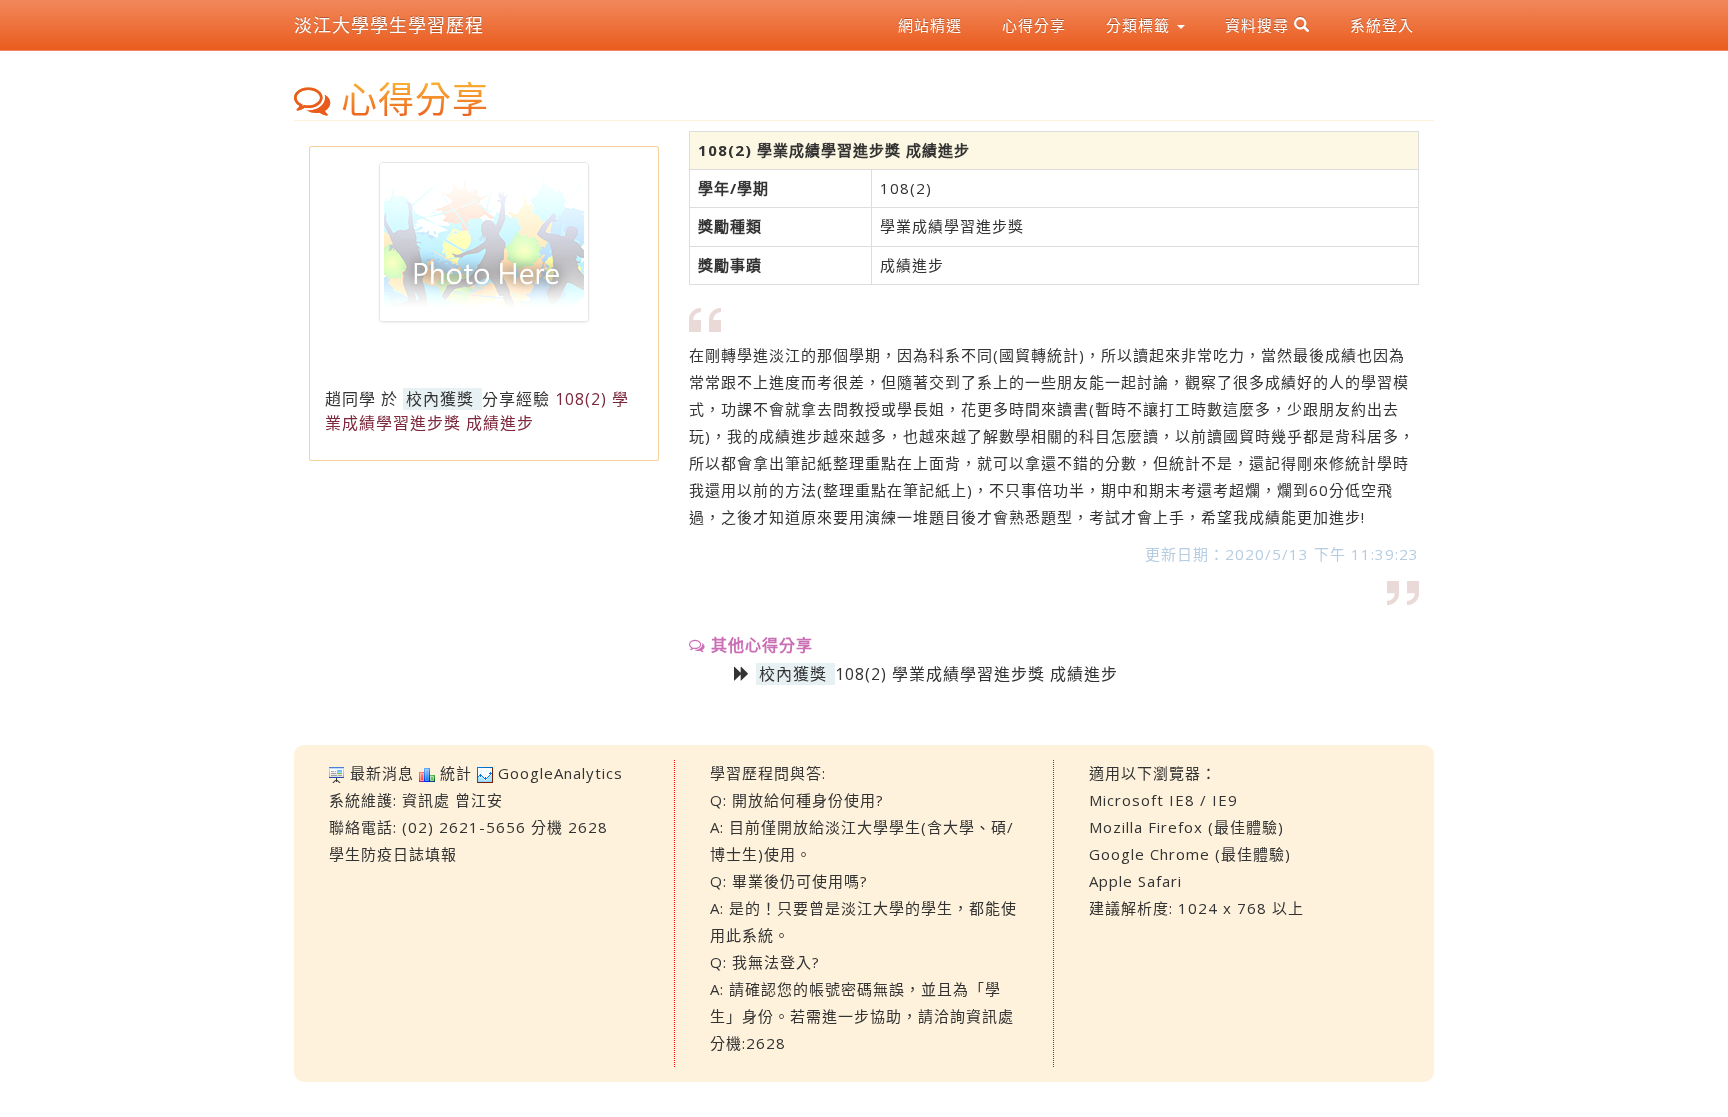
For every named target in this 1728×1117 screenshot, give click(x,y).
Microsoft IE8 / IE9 (1163, 800)
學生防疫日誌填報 (393, 854)
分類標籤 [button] (1140, 25)
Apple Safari (1135, 881)
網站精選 (930, 25)
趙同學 (350, 399)
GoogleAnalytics (560, 773)
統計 (456, 773)
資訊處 (426, 800)
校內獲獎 (440, 399)
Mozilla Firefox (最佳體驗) (1186, 827)
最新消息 (382, 773)
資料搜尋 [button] (1259, 25)
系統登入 (1382, 25)
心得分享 (1034, 25)
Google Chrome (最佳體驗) (1190, 854)
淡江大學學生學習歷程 (389, 25)
